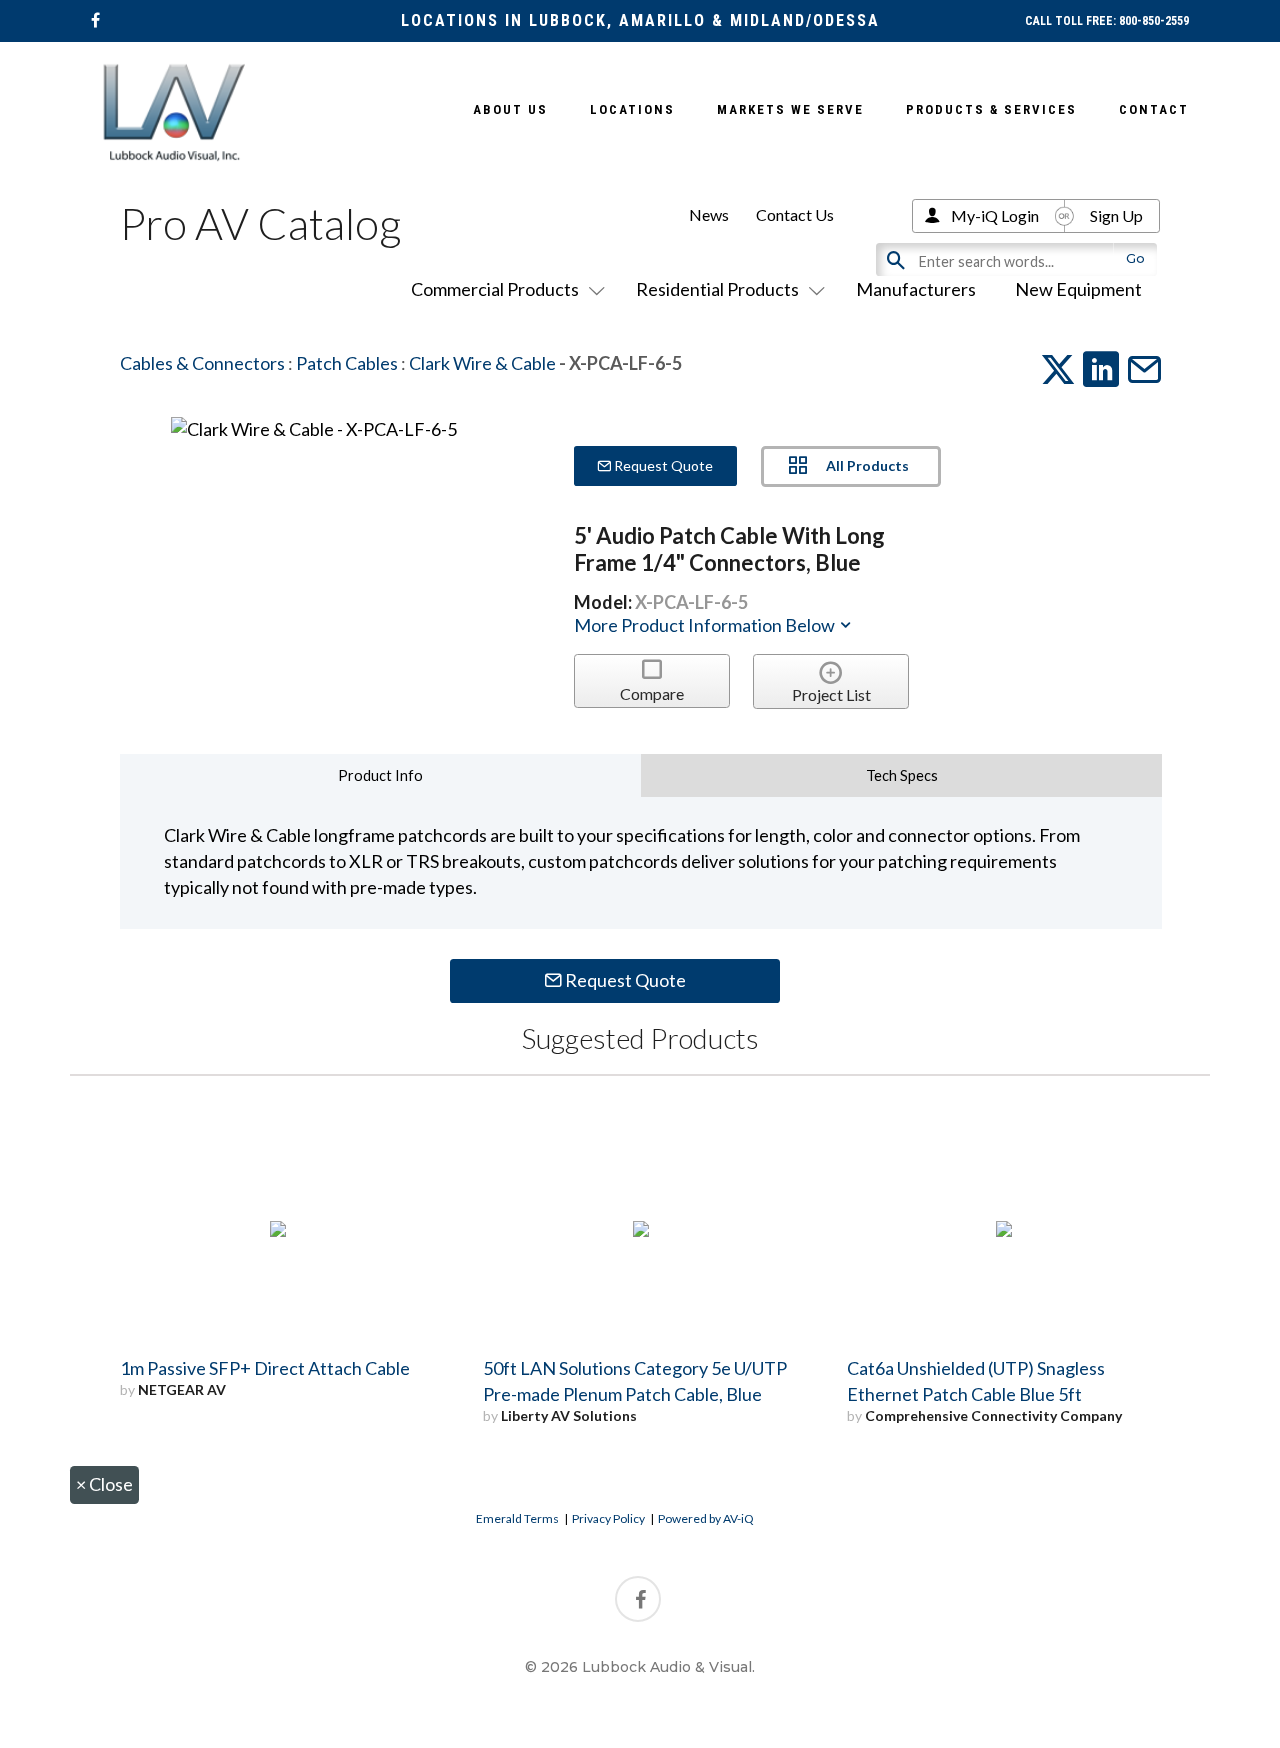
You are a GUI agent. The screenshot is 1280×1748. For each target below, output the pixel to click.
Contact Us (795, 214)
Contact (1154, 109)
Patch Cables (347, 363)
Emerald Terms (517, 1518)
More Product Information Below (706, 625)
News (709, 214)
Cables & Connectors (202, 363)
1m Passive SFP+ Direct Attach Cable (265, 1368)
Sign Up (1116, 215)
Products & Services (991, 109)
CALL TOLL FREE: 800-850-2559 (1107, 21)
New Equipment (1078, 289)
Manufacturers (916, 289)
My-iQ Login (995, 215)
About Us (510, 109)
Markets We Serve (790, 109)
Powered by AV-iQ (706, 1518)
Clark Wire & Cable (482, 363)
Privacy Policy (608, 1518)
